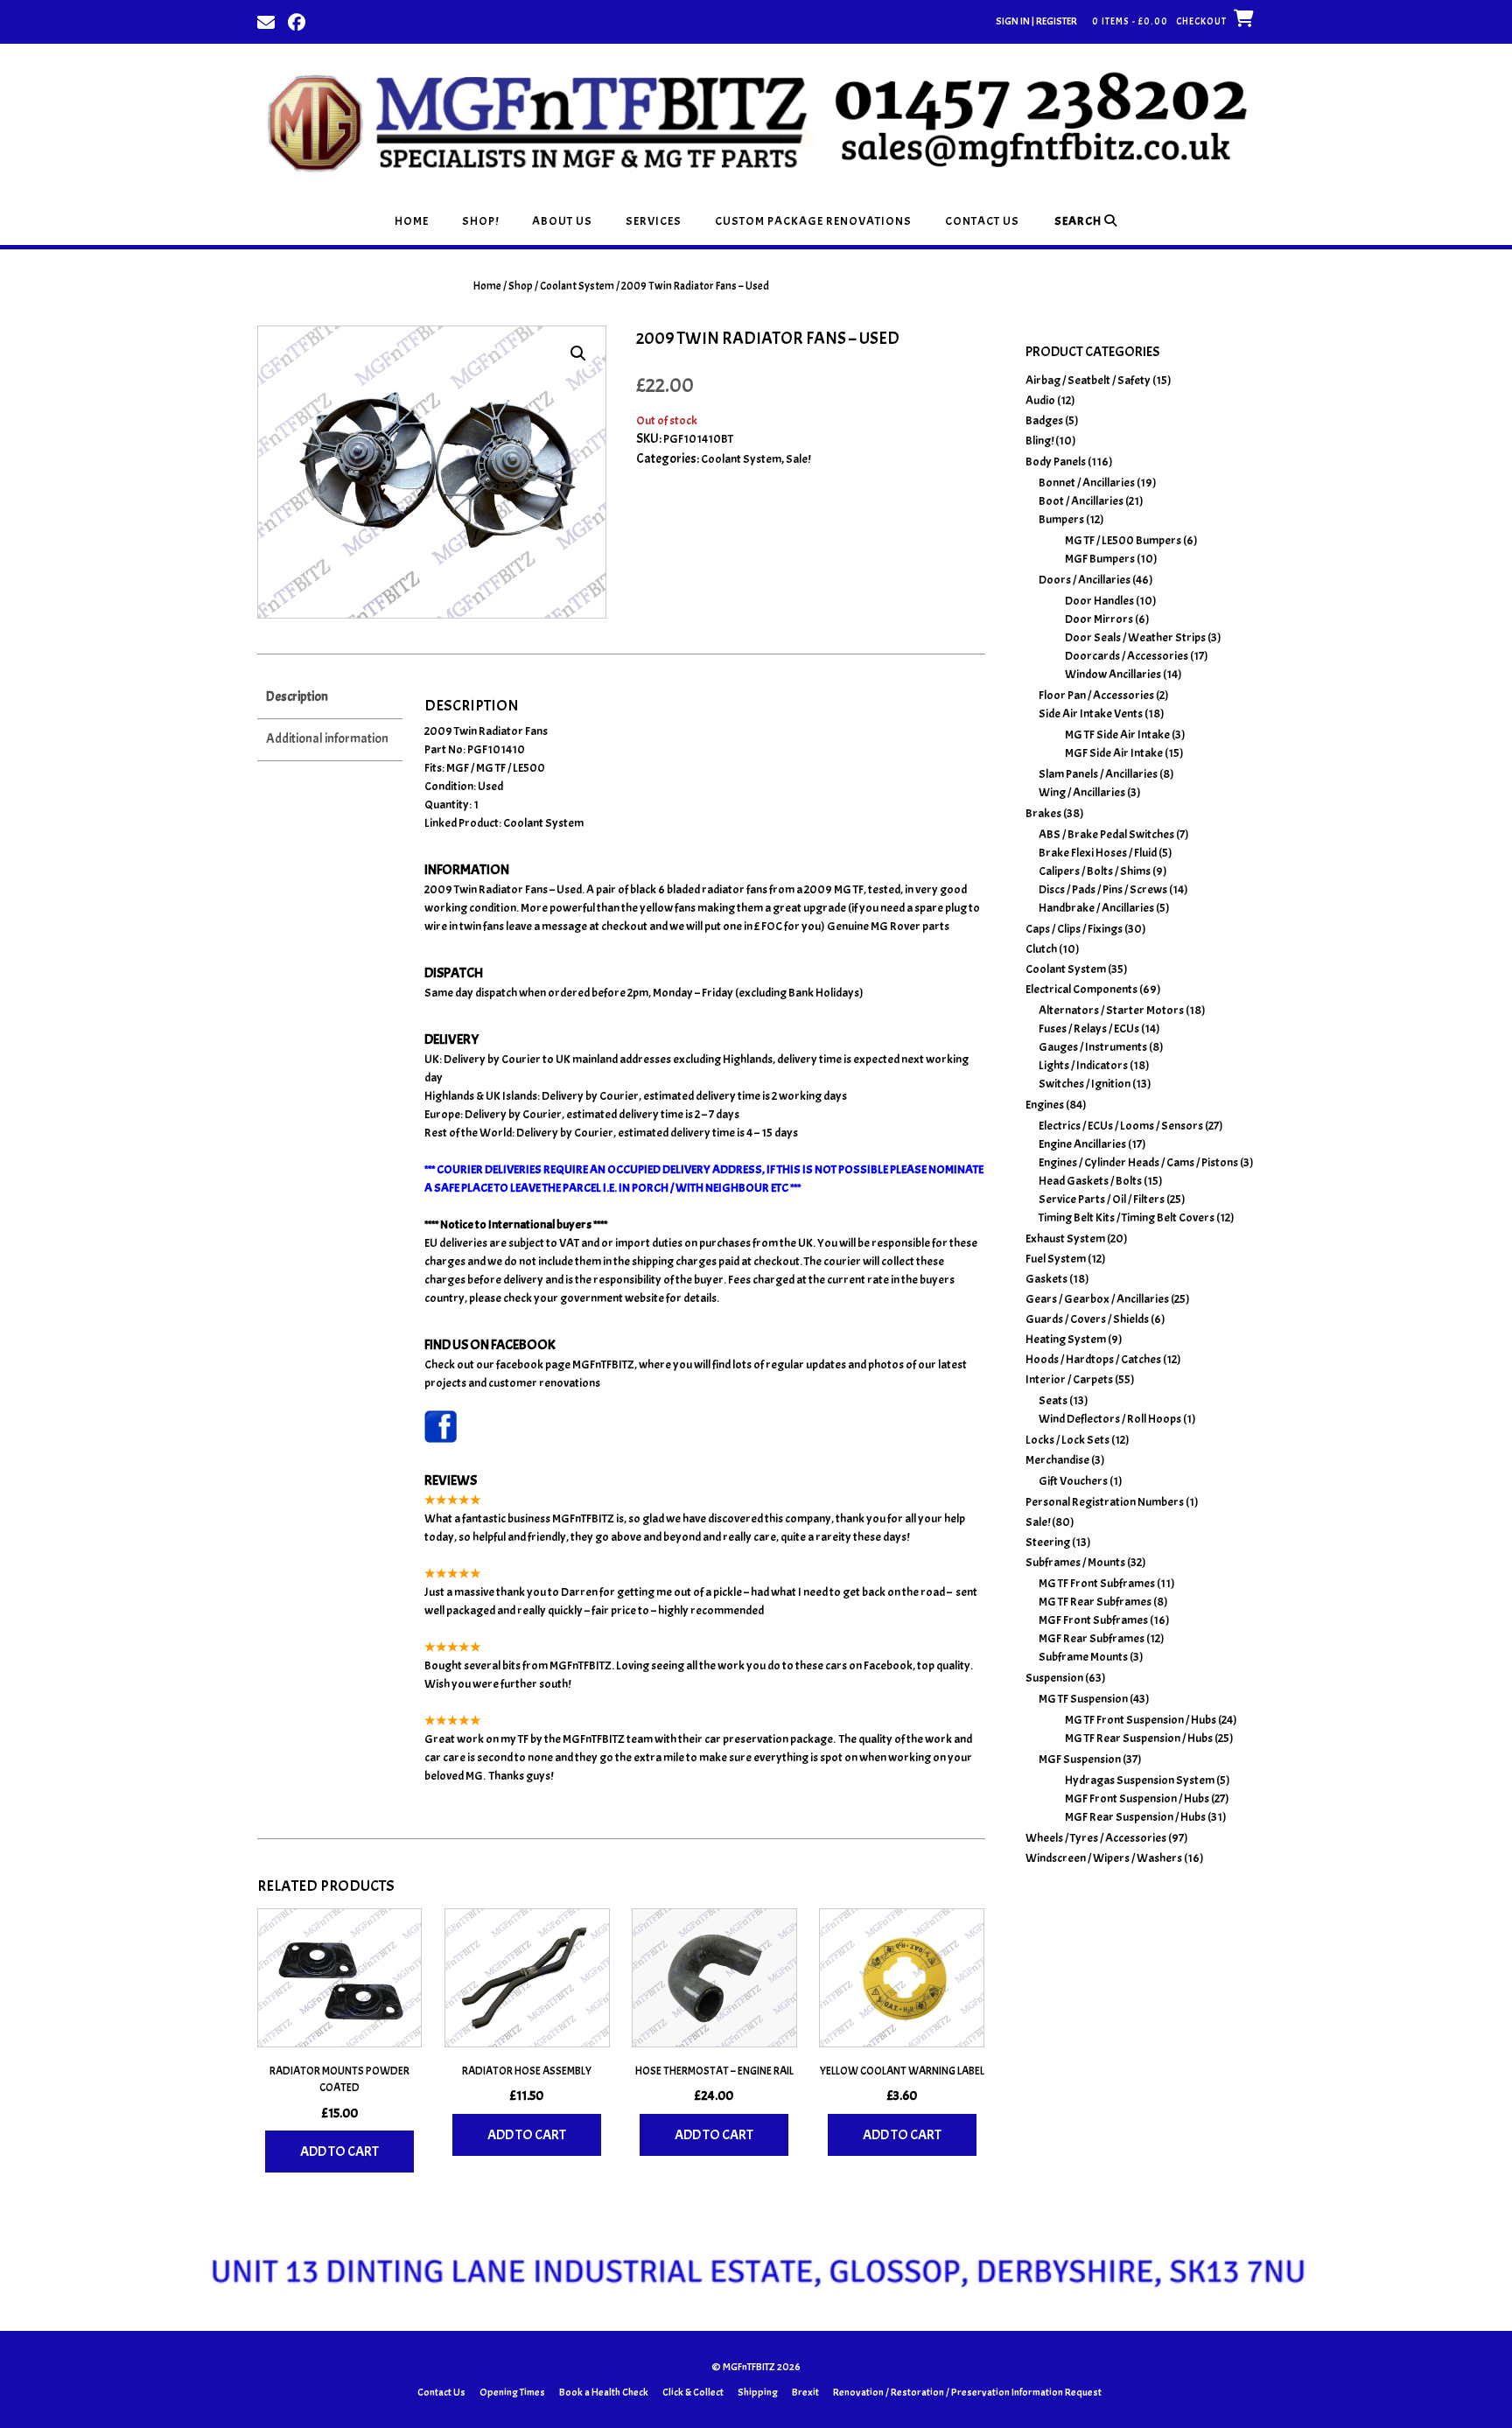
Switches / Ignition (1085, 1084)
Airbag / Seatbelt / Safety (1088, 380)
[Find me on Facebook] (297, 21)
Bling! (1039, 441)
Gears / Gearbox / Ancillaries (1097, 1299)
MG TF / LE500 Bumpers (1123, 540)
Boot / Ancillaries (1081, 501)
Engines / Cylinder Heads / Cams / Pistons (1138, 1162)
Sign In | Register (1036, 21)
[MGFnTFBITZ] (756, 120)
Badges (1044, 420)
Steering (1048, 1542)
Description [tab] (297, 697)
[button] (578, 353)
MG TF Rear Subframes (1095, 1602)
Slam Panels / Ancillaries (1098, 774)
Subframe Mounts (1083, 1657)
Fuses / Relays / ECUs (1089, 1029)
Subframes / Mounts (1075, 1562)
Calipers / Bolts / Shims (1095, 871)
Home (412, 221)
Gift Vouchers (1073, 1481)
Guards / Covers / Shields (1087, 1319)
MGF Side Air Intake (1114, 753)
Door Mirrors (1099, 619)
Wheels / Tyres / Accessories (1096, 1838)
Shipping (758, 2392)
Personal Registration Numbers (1105, 1502)
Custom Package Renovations (813, 221)
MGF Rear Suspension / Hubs (1135, 1817)
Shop (521, 286)
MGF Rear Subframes (1092, 1638)
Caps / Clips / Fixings (1074, 929)
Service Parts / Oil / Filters (1102, 1199)
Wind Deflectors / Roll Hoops (1110, 1419)
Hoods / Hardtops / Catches (1093, 1359)
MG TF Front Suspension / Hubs (1141, 1720)
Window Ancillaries (1113, 674)
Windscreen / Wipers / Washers (1104, 1858)
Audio (1040, 400)
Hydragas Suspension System (1140, 1780)
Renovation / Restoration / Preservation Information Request (967, 2392)
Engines (1045, 1105)
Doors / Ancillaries (1085, 580)
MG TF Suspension (1083, 1699)
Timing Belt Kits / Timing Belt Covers (1127, 1217)
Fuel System (1056, 1259)
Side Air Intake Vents (1091, 714)
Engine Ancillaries (1082, 1144)
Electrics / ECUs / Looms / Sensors (1121, 1126)
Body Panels (1056, 462)
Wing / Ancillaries (1082, 792)
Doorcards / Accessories (1127, 656)
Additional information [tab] (327, 739)
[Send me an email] (266, 21)
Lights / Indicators (1083, 1065)
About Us (562, 221)
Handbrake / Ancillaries (1096, 908)
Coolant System (577, 286)
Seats (1053, 1400)
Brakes (1043, 813)
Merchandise (1057, 1460)
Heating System (1066, 1339)
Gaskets (1046, 1279)
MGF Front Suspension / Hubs (1137, 1798)
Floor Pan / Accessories (1096, 695)
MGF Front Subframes (1093, 1620)
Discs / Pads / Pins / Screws (1103, 889)
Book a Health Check (604, 2392)
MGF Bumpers (1100, 559)
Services (654, 221)
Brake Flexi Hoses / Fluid (1098, 853)
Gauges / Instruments (1093, 1047)
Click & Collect (693, 2392)
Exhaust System (1065, 1238)
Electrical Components (1081, 989)
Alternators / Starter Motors (1111, 1010)
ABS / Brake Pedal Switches (1106, 834)
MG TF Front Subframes (1097, 1583)
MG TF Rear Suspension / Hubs (1139, 1738)
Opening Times (512, 2392)
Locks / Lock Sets (1067, 1440)
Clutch (1041, 949)
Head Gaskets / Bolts (1090, 1181)
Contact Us (982, 221)
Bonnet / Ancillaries (1087, 483)
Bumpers (1061, 519)
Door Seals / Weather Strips (1135, 637)
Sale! (798, 459)
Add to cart (339, 2152)
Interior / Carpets (1069, 1379)
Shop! (480, 221)
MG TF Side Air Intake (1117, 735)
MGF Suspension (1080, 1759)
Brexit (805, 2392)
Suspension (1054, 1678)
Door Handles (1099, 601)
